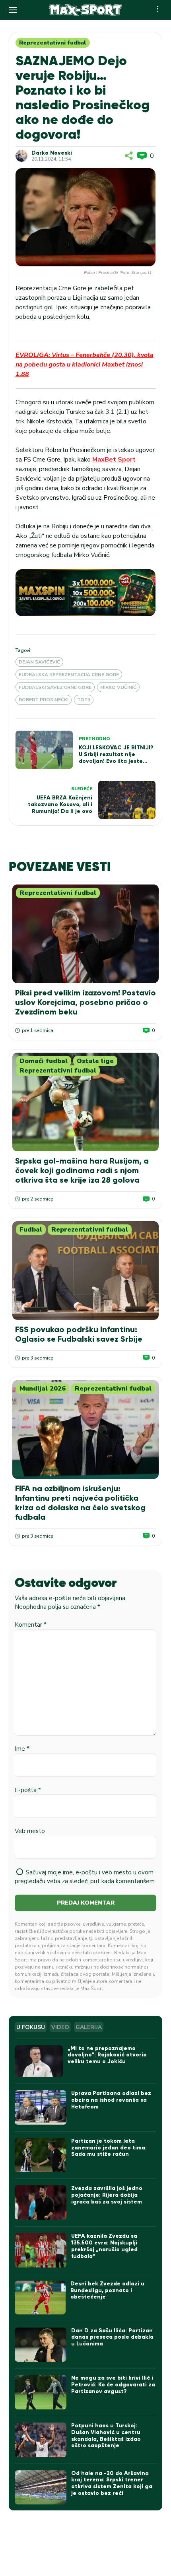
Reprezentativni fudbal (53, 43)
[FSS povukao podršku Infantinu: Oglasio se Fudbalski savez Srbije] (85, 1271)
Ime (22, 1749)
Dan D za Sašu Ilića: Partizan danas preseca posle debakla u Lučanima (112, 2337)
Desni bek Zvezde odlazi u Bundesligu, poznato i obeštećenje (107, 2290)
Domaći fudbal (44, 1061)
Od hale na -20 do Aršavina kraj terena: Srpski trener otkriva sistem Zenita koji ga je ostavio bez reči (112, 2483)
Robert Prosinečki (44, 700)
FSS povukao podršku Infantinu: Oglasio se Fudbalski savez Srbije (79, 1334)
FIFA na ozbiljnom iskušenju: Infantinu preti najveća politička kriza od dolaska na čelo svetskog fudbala (80, 1503)
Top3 (84, 700)
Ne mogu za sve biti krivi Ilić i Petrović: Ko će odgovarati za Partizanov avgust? (113, 2385)
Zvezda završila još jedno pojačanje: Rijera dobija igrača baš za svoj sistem (107, 2195)
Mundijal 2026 (43, 1389)
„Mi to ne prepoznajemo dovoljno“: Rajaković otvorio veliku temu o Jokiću (107, 2055)
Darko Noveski (52, 153)
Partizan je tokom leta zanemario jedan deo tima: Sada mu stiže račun (109, 2148)
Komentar (31, 1625)
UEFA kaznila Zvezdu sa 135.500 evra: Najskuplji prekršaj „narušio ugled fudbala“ (104, 2246)
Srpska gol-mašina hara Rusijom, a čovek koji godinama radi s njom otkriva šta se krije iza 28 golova (82, 1170)
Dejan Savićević (39, 662)
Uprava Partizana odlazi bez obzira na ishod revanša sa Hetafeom (111, 2100)
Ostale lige (95, 1061)
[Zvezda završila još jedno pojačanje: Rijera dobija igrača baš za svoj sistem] (41, 2203)
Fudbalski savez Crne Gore (55, 687)
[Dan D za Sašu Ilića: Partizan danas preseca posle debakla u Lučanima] (41, 2345)
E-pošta (28, 1790)
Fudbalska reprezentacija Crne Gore (69, 675)
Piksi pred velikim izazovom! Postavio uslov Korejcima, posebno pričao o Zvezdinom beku (85, 1002)
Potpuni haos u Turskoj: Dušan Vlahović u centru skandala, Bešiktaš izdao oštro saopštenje (106, 2435)
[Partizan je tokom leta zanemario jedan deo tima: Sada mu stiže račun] (41, 2155)
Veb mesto (30, 1831)
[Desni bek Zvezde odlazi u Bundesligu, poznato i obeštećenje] (40, 2298)
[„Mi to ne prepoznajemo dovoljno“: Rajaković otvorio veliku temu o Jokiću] (39, 2061)
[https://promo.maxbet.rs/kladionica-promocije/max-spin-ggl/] (85, 593)
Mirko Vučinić (118, 687)
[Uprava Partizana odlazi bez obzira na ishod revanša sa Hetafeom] (41, 2108)
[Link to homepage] (86, 10)
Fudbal (31, 1230)
